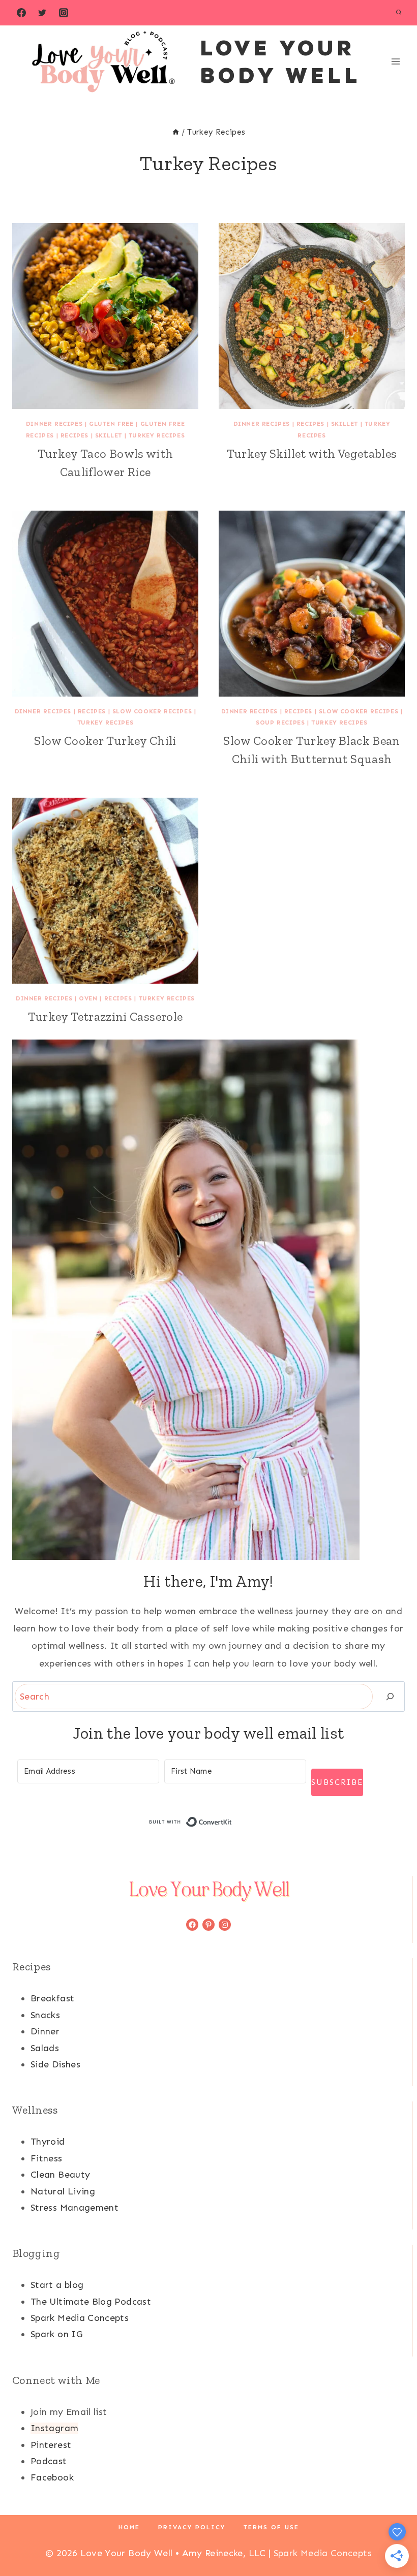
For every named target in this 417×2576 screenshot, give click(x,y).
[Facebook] (21, 13)
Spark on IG (56, 2334)
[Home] (176, 132)
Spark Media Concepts (80, 2318)
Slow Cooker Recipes (152, 711)
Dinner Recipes (54, 424)
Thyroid (48, 2142)
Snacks (45, 2015)
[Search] (390, 1697)
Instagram (54, 2428)
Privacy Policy (192, 2527)
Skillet (109, 435)
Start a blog (57, 2285)
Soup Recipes (280, 722)
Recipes (75, 435)
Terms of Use (271, 2527)
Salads (45, 2048)
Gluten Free (111, 424)
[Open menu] (395, 61)
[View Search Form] (399, 13)
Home (129, 2527)
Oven (88, 998)
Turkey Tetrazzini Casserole (106, 1016)
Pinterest (51, 2445)
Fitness (47, 2158)
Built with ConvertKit (232, 1822)
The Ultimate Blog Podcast (91, 2302)
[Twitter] (42, 13)
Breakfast (52, 1998)
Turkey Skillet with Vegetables (312, 453)
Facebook (52, 2477)
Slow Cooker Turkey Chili (105, 741)
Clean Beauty (60, 2175)
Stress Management (75, 2208)
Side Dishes (55, 2064)
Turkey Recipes (157, 435)
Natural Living (63, 2191)
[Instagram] (64, 13)
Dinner (45, 2031)
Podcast (49, 2461)
